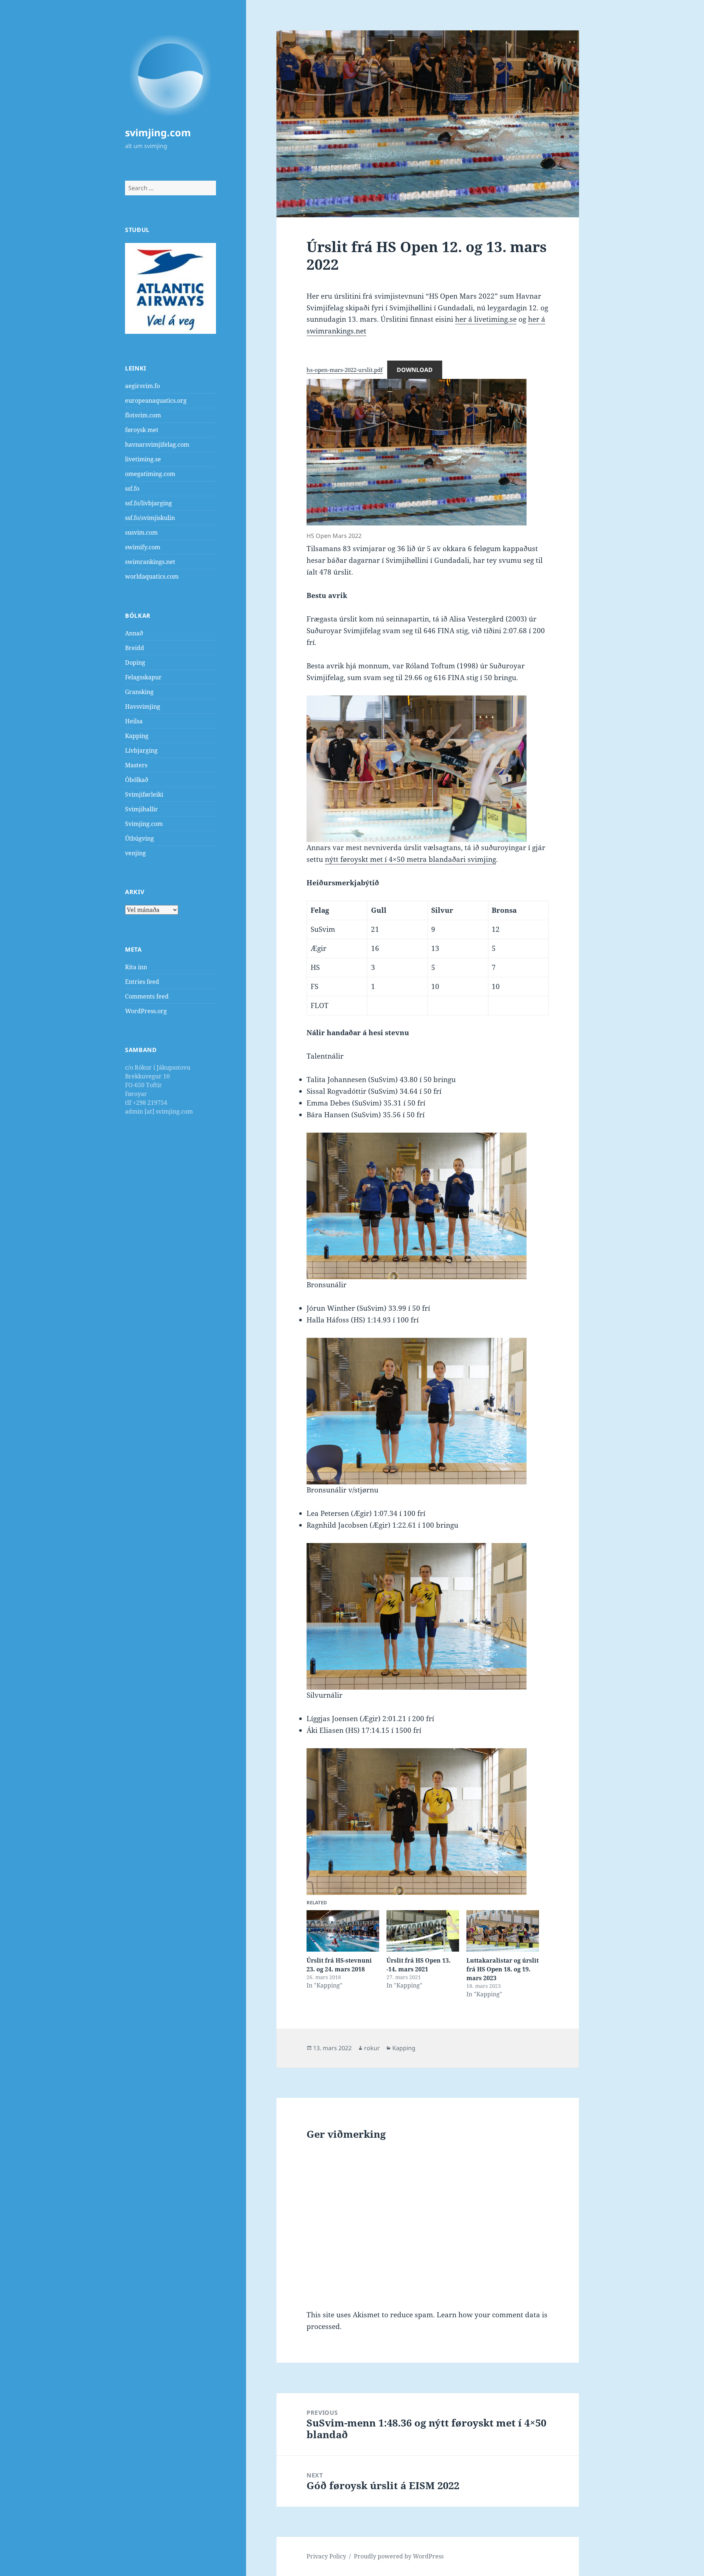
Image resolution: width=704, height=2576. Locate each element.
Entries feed (142, 982)
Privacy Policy (326, 2556)
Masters (136, 765)
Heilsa (134, 721)
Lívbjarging (141, 750)
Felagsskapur (143, 677)
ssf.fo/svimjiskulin (150, 518)
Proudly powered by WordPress (399, 2556)
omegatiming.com (150, 474)
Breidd (135, 648)
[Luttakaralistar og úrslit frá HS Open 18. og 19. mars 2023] (503, 1931)
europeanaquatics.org (156, 401)
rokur (372, 2048)
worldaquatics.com (152, 576)
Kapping (137, 736)
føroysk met (142, 430)
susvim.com (141, 532)
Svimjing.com (144, 824)
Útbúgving (140, 838)
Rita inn (136, 967)
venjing (135, 853)
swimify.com (143, 547)
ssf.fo (132, 488)
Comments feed (147, 996)
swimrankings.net (150, 562)
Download (415, 370)
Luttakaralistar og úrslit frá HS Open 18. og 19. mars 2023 (503, 1969)
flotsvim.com (143, 415)
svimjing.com (158, 132)
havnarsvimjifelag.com (157, 444)
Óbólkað (137, 780)
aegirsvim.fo (142, 386)
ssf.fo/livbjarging (148, 503)
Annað (134, 633)
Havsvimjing (143, 706)
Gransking (139, 692)
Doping (135, 663)
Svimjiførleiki (144, 794)
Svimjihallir (142, 809)
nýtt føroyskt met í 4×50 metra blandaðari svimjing (410, 859)
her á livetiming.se (486, 319)
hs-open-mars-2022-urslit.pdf (345, 370)
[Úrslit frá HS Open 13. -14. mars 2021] (423, 1931)
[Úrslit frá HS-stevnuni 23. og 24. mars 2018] (343, 1931)
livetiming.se (143, 459)
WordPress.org (146, 1011)
